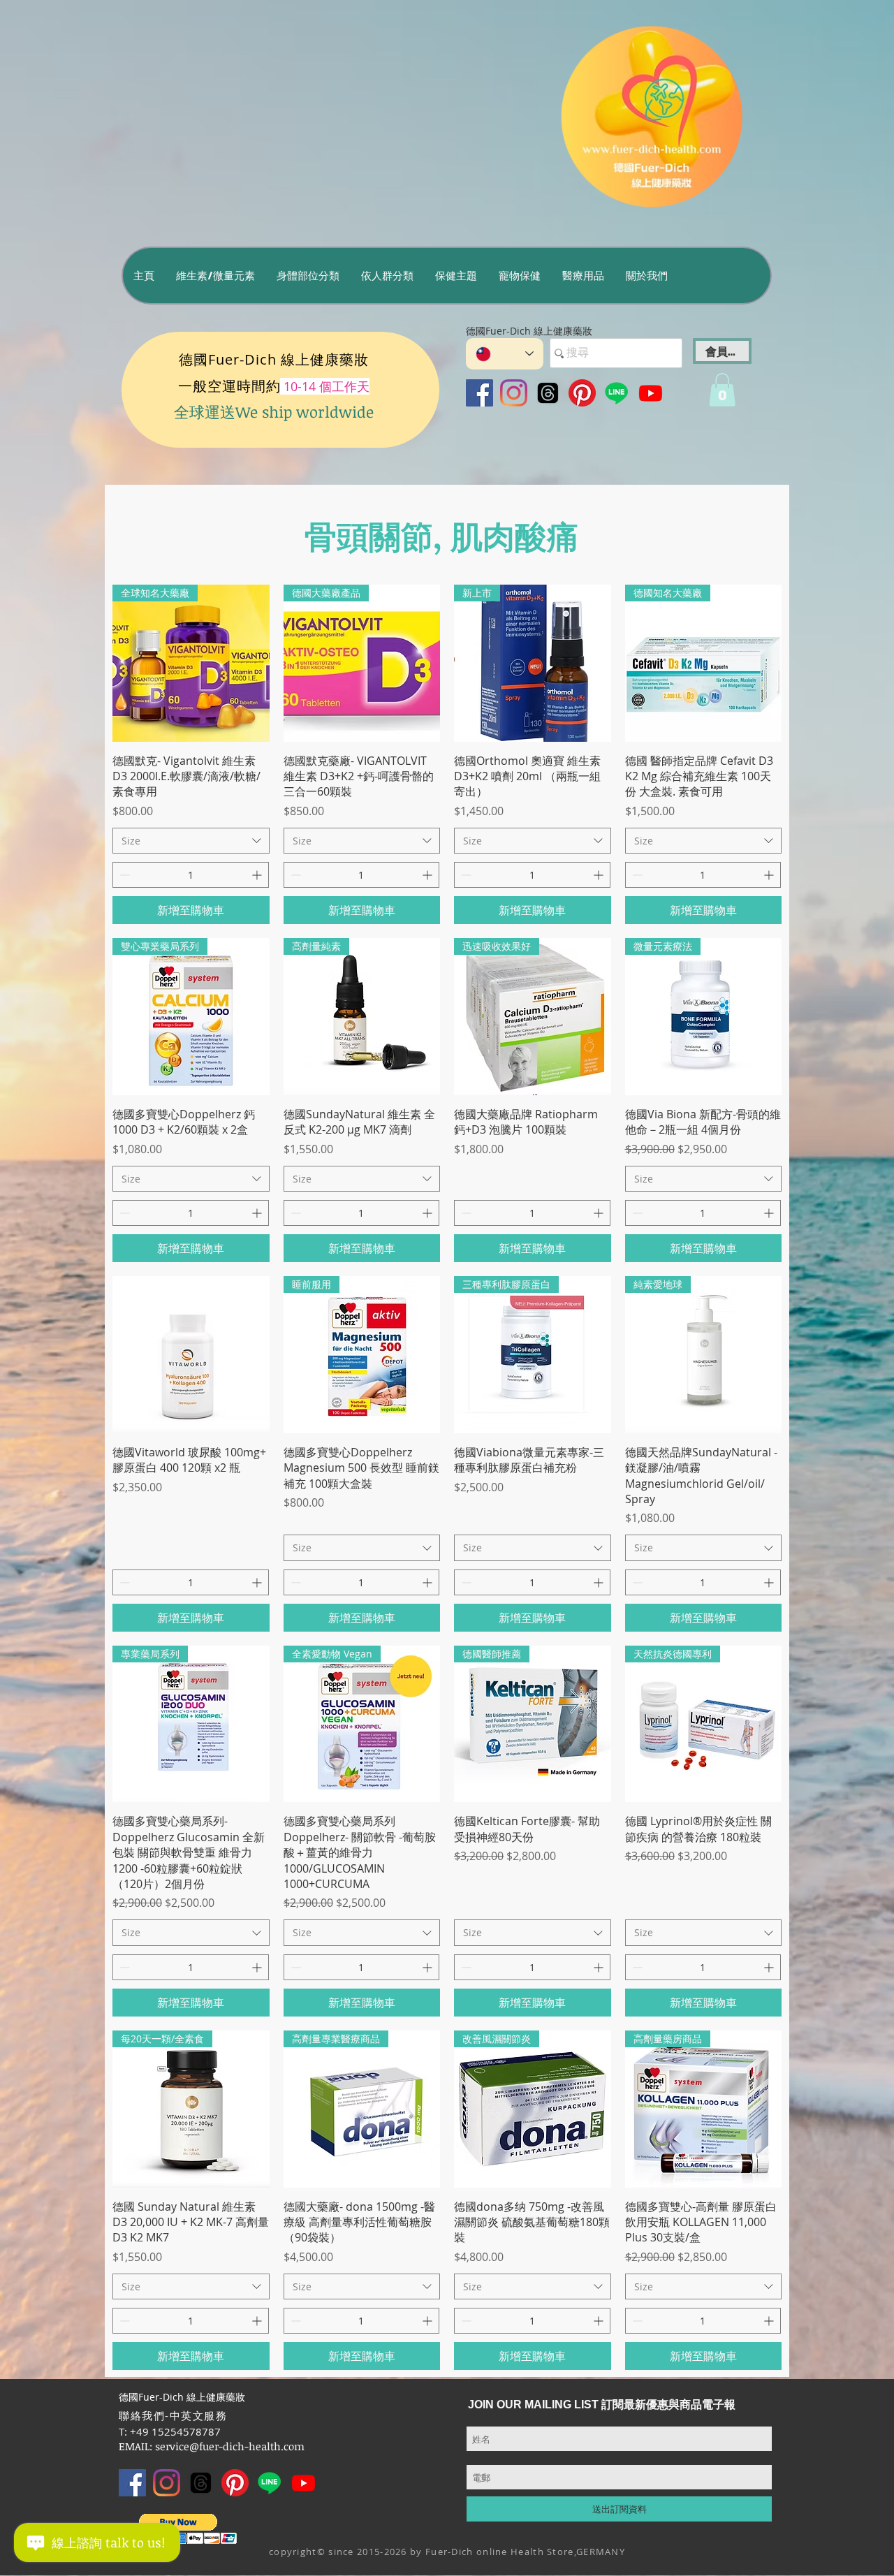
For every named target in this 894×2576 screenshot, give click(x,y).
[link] (722, 390)
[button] (215, 276)
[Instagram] (514, 393)
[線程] (548, 393)
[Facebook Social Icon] (479, 393)
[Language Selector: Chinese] (505, 354)
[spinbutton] (191, 875)
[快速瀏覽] (191, 1355)
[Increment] (258, 875)
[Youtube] (651, 393)
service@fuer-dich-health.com (230, 2446)
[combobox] (191, 841)
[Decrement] (123, 875)
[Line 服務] (616, 393)
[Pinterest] (582, 393)
